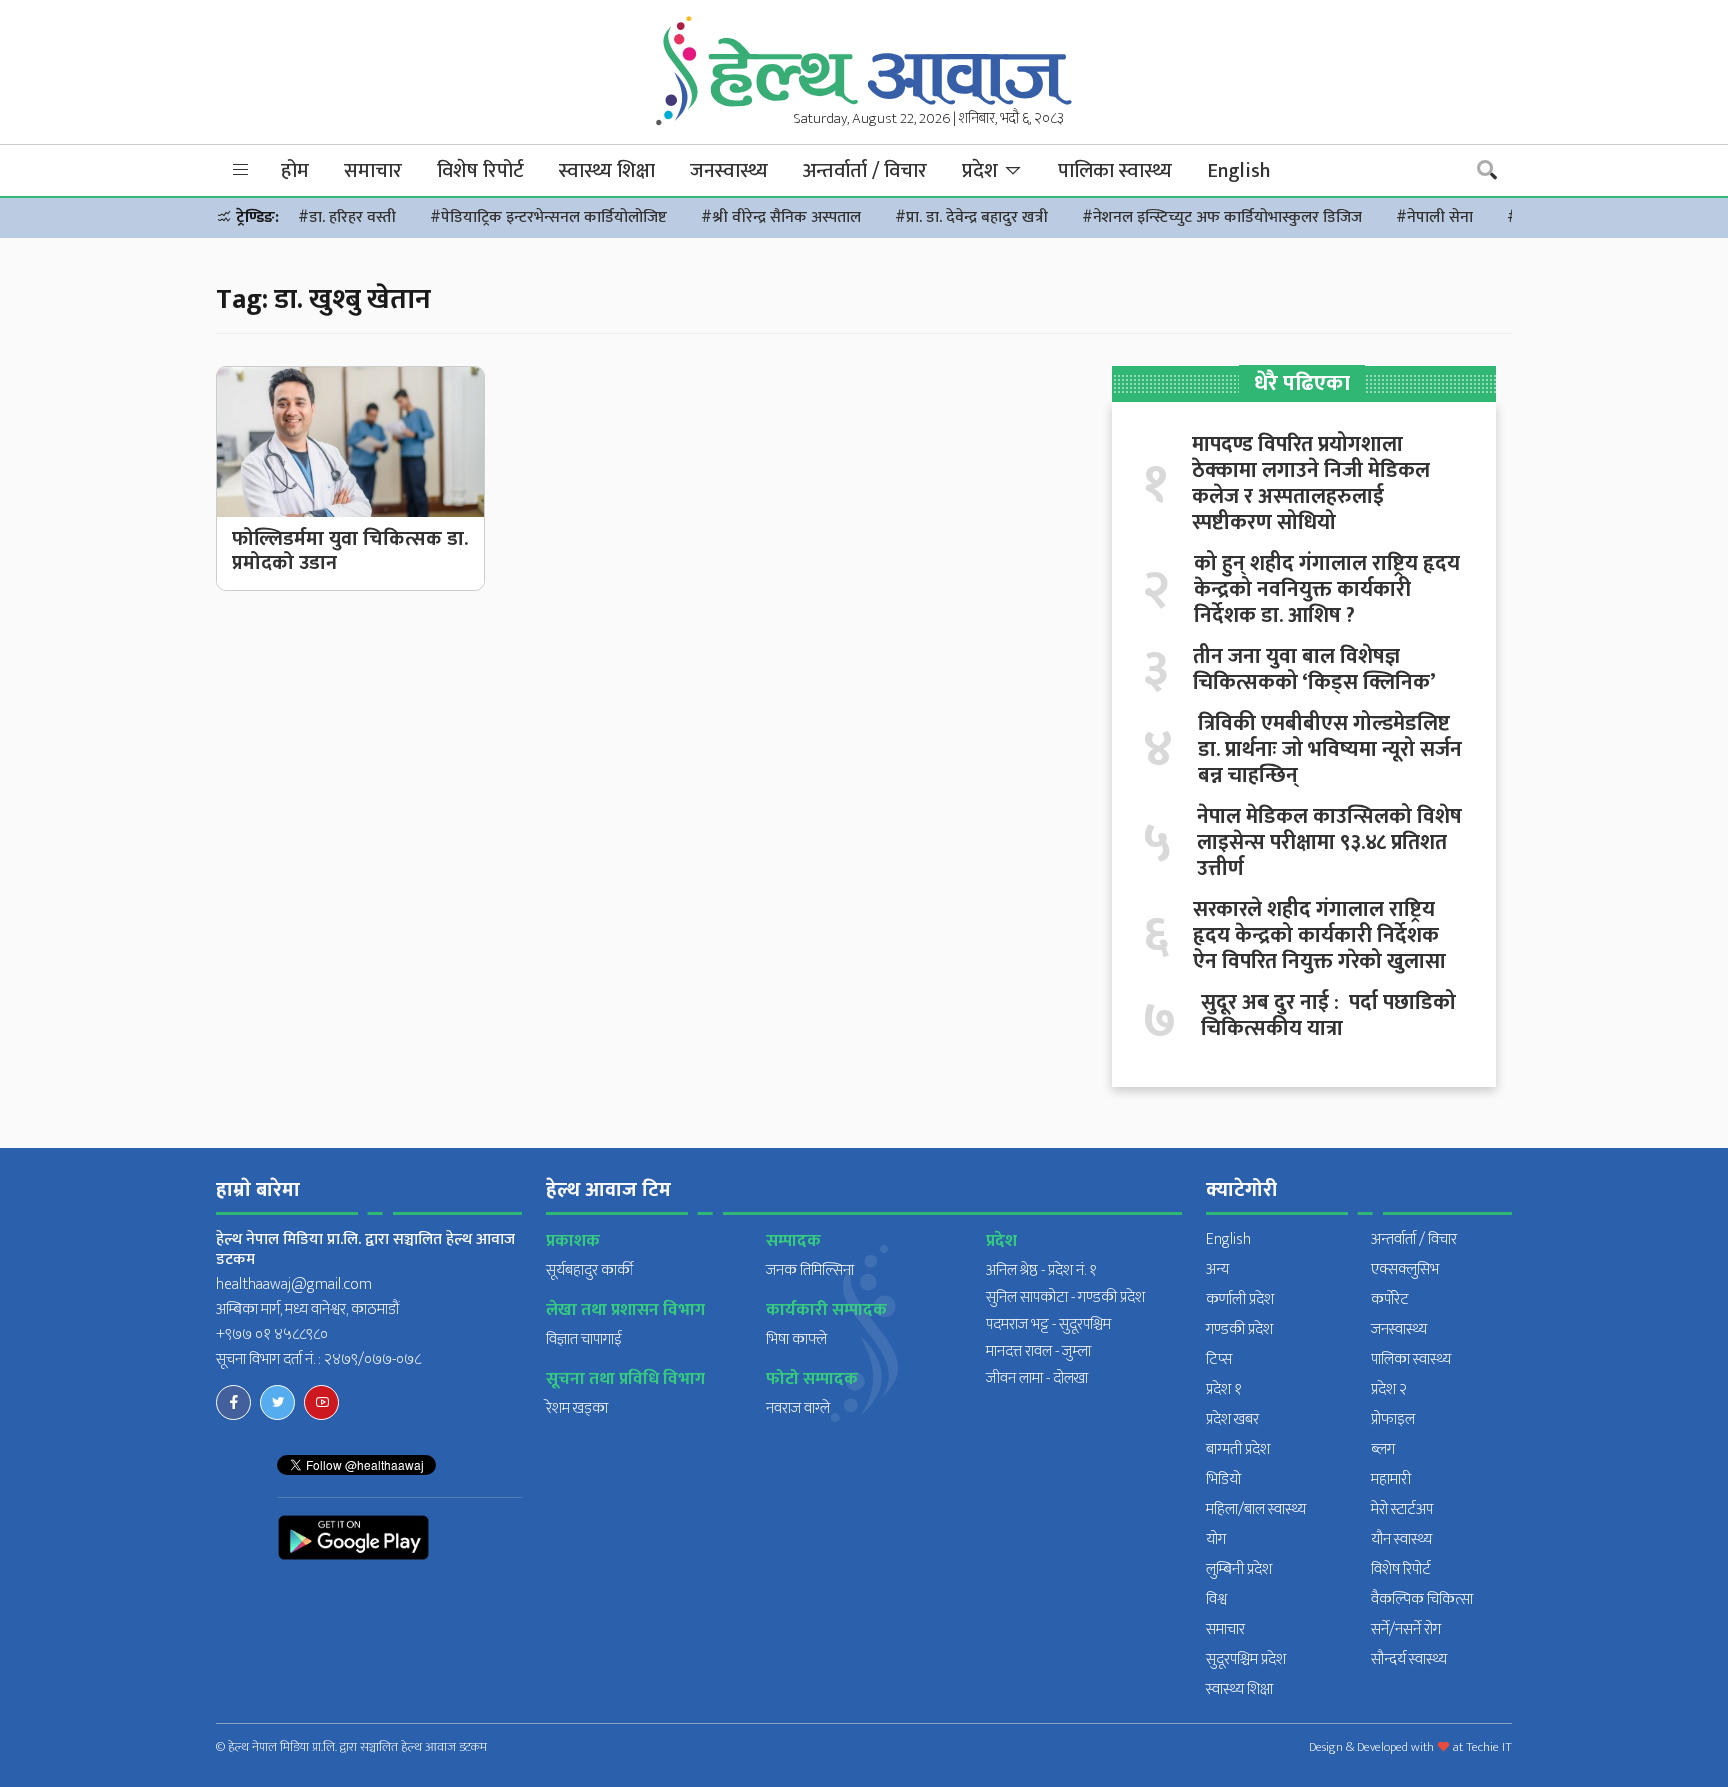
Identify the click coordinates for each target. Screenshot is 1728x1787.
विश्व (1216, 1599)
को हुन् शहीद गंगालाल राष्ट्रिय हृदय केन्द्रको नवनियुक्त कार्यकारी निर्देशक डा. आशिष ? (1327, 590)
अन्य (1217, 1269)
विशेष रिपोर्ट (480, 171)
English (1238, 171)
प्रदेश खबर (1232, 1419)
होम (295, 171)
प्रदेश (982, 171)
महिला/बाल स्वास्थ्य (1256, 1509)
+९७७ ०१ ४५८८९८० (272, 1334)
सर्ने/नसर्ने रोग (1406, 1629)
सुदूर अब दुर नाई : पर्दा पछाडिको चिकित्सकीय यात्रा (1328, 1016)
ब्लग (1383, 1449)
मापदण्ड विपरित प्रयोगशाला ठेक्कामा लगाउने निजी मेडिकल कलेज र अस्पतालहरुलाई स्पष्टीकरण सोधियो (1311, 484)
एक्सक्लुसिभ (1405, 1269)
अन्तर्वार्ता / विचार (865, 171)
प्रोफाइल (1393, 1419)
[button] (241, 170)
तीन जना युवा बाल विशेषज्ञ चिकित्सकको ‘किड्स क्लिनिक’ (1314, 670)
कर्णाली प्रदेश (1240, 1299)
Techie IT (1489, 1747)
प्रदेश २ (1389, 1389)
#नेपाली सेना (1434, 217)
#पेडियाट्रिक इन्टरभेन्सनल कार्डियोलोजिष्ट (548, 217)
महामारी (1391, 1479)
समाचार (373, 171)
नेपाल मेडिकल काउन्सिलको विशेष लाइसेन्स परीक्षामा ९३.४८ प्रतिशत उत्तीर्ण (1329, 843)
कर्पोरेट (1390, 1299)
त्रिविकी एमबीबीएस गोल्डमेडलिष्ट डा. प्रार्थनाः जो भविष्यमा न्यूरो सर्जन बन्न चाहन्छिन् (1330, 750)
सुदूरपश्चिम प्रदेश (1246, 1659)
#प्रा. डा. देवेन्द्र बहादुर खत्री (971, 217)
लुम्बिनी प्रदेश (1239, 1569)
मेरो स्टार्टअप (1402, 1509)
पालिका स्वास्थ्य (1115, 171)
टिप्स (1219, 1359)
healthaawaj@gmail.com (294, 1284)
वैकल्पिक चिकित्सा (1422, 1599)
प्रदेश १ (1224, 1389)
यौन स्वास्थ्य (1401, 1539)
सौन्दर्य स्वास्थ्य (1409, 1659)
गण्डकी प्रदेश (1239, 1329)
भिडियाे (1223, 1479)
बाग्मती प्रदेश (1238, 1449)
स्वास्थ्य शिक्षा (607, 171)
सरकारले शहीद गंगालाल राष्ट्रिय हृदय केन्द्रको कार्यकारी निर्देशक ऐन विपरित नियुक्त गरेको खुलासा (1319, 936)
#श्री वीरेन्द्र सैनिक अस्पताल (781, 217)
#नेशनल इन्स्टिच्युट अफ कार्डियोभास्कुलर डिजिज (1222, 217)
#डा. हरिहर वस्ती (347, 217)
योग (1216, 1539)
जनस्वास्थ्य (729, 171)
